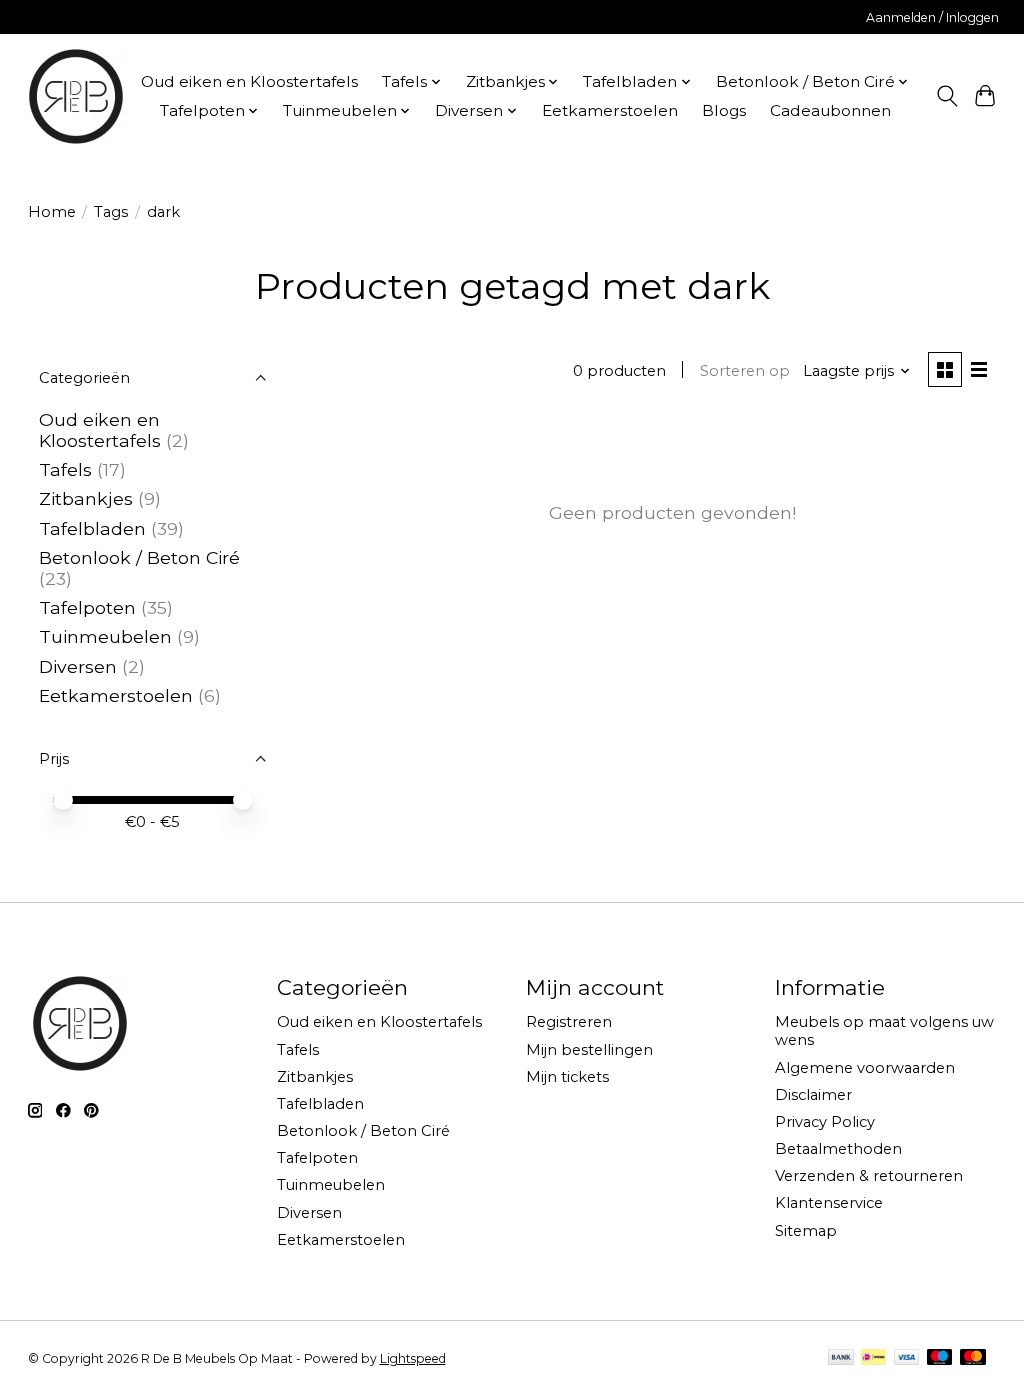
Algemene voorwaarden (865, 1068)
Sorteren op (745, 371)
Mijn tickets (567, 1077)
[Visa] (907, 1358)
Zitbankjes (86, 498)
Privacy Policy (825, 1122)
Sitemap (806, 1231)
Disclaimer (813, 1095)
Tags (111, 212)
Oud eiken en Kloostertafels (249, 81)
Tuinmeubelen (105, 636)
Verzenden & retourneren (869, 1176)
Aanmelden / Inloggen (932, 17)
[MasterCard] (973, 1358)
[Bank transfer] (841, 1358)
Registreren (569, 1022)
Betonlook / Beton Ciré (139, 557)
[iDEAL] (873, 1358)
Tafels (65, 469)
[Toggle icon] (946, 96)
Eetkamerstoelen (610, 110)
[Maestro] (940, 1358)
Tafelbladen (92, 528)
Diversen (78, 666)
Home (52, 212)
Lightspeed (413, 1358)
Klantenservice (829, 1203)
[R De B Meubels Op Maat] (76, 96)
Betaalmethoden (838, 1149)
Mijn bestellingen (589, 1050)
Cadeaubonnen (830, 110)
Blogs (724, 110)
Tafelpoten (87, 607)
